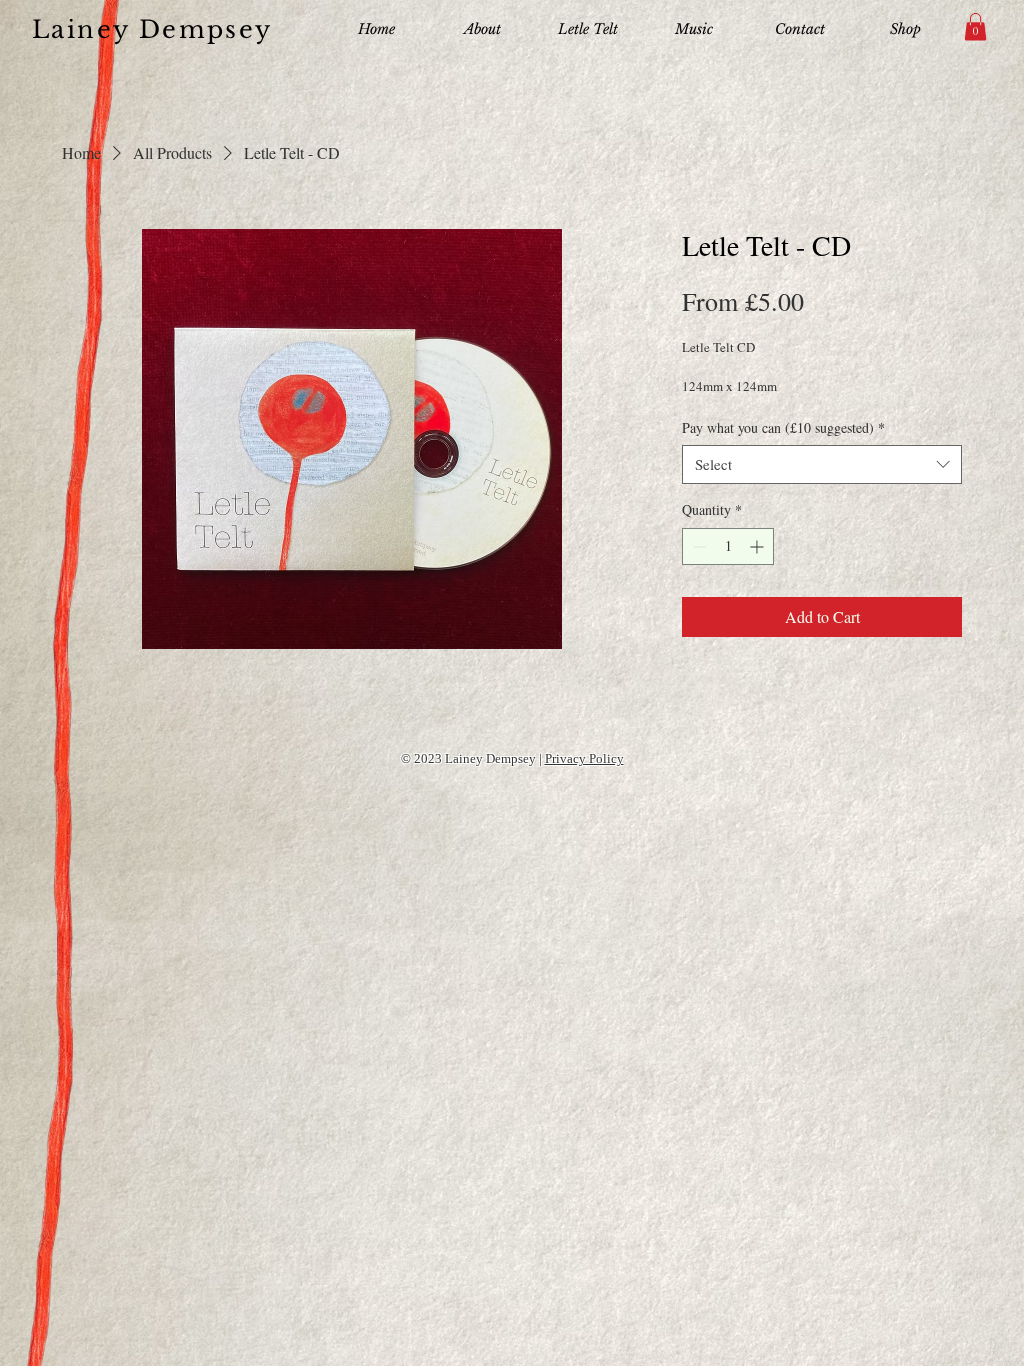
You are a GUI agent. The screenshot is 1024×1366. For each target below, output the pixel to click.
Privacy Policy (584, 758)
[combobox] (822, 464)
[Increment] (758, 546)
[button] (975, 26)
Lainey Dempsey (152, 29)
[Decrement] (697, 546)
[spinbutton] (728, 546)
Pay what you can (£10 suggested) (783, 427)
